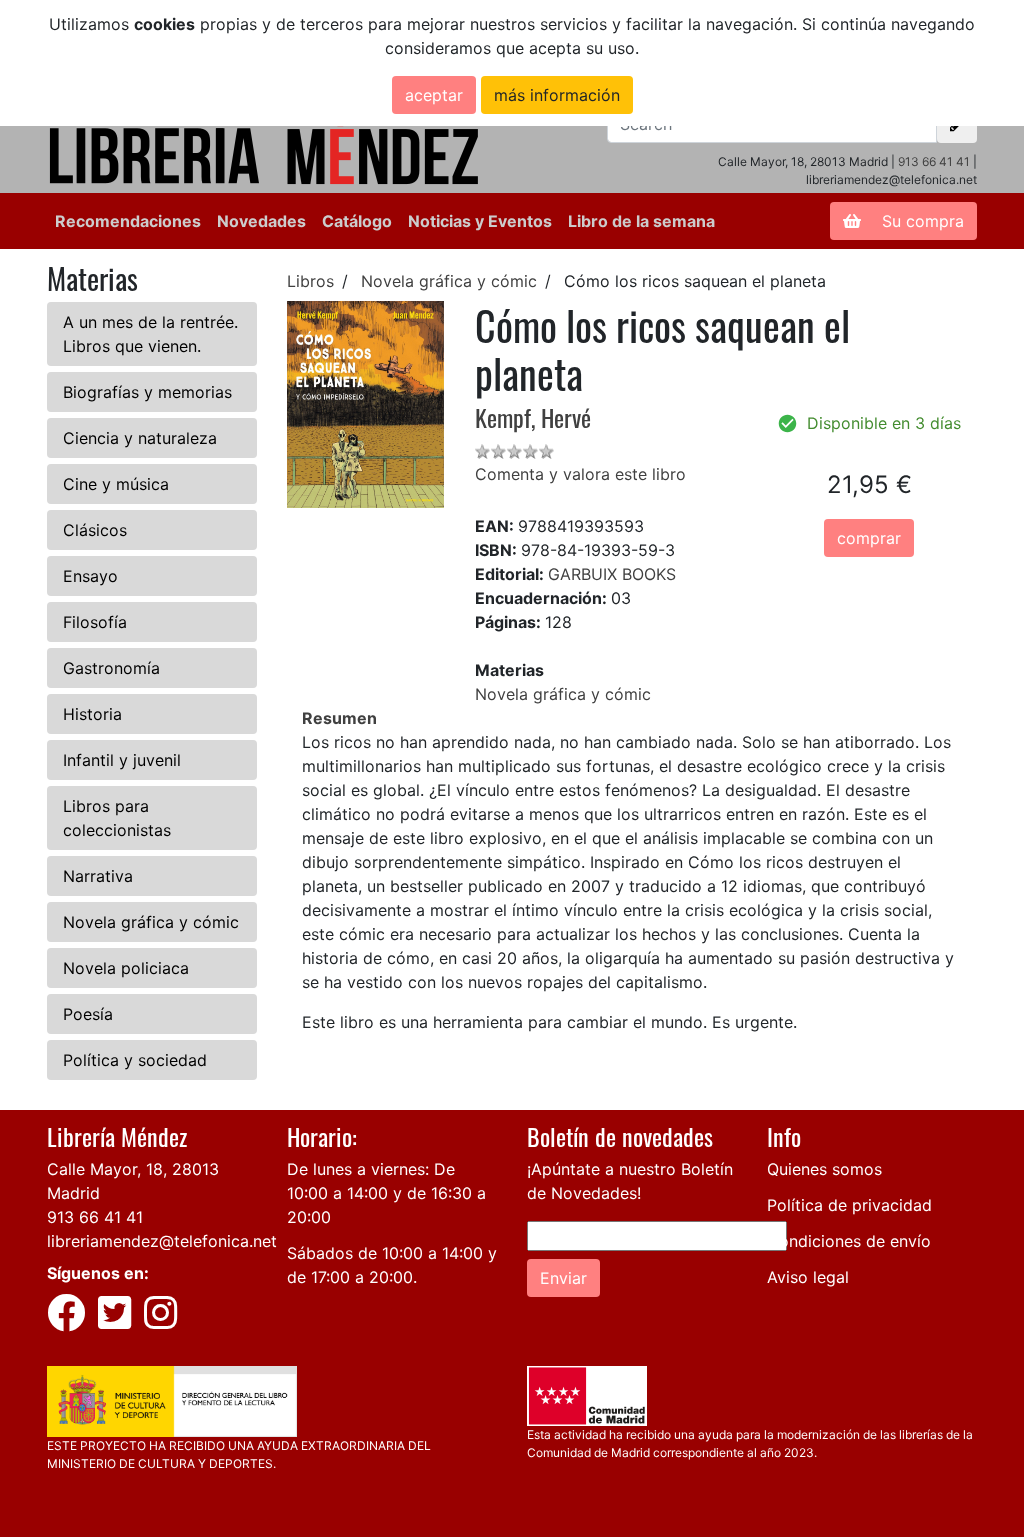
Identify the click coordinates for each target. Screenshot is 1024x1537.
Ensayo (90, 576)
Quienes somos (824, 1169)
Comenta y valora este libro (580, 474)
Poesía (88, 1014)
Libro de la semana (641, 221)
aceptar (434, 95)
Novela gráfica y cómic (151, 922)
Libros (310, 281)
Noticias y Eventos (480, 221)
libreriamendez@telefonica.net (162, 1241)
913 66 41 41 (934, 161)
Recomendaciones (128, 221)
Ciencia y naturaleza (140, 438)
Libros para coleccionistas (117, 818)
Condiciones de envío (849, 1241)
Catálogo (357, 221)
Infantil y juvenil (122, 760)
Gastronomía (111, 668)
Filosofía (95, 622)
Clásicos (95, 530)
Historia (92, 714)
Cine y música (116, 484)
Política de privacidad (849, 1205)
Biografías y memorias (147, 392)
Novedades (261, 221)
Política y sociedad (135, 1060)
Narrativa (98, 876)
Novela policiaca (126, 968)
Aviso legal (808, 1277)
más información (557, 95)
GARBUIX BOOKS (612, 574)
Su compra (920, 221)
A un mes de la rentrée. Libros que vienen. (150, 334)
